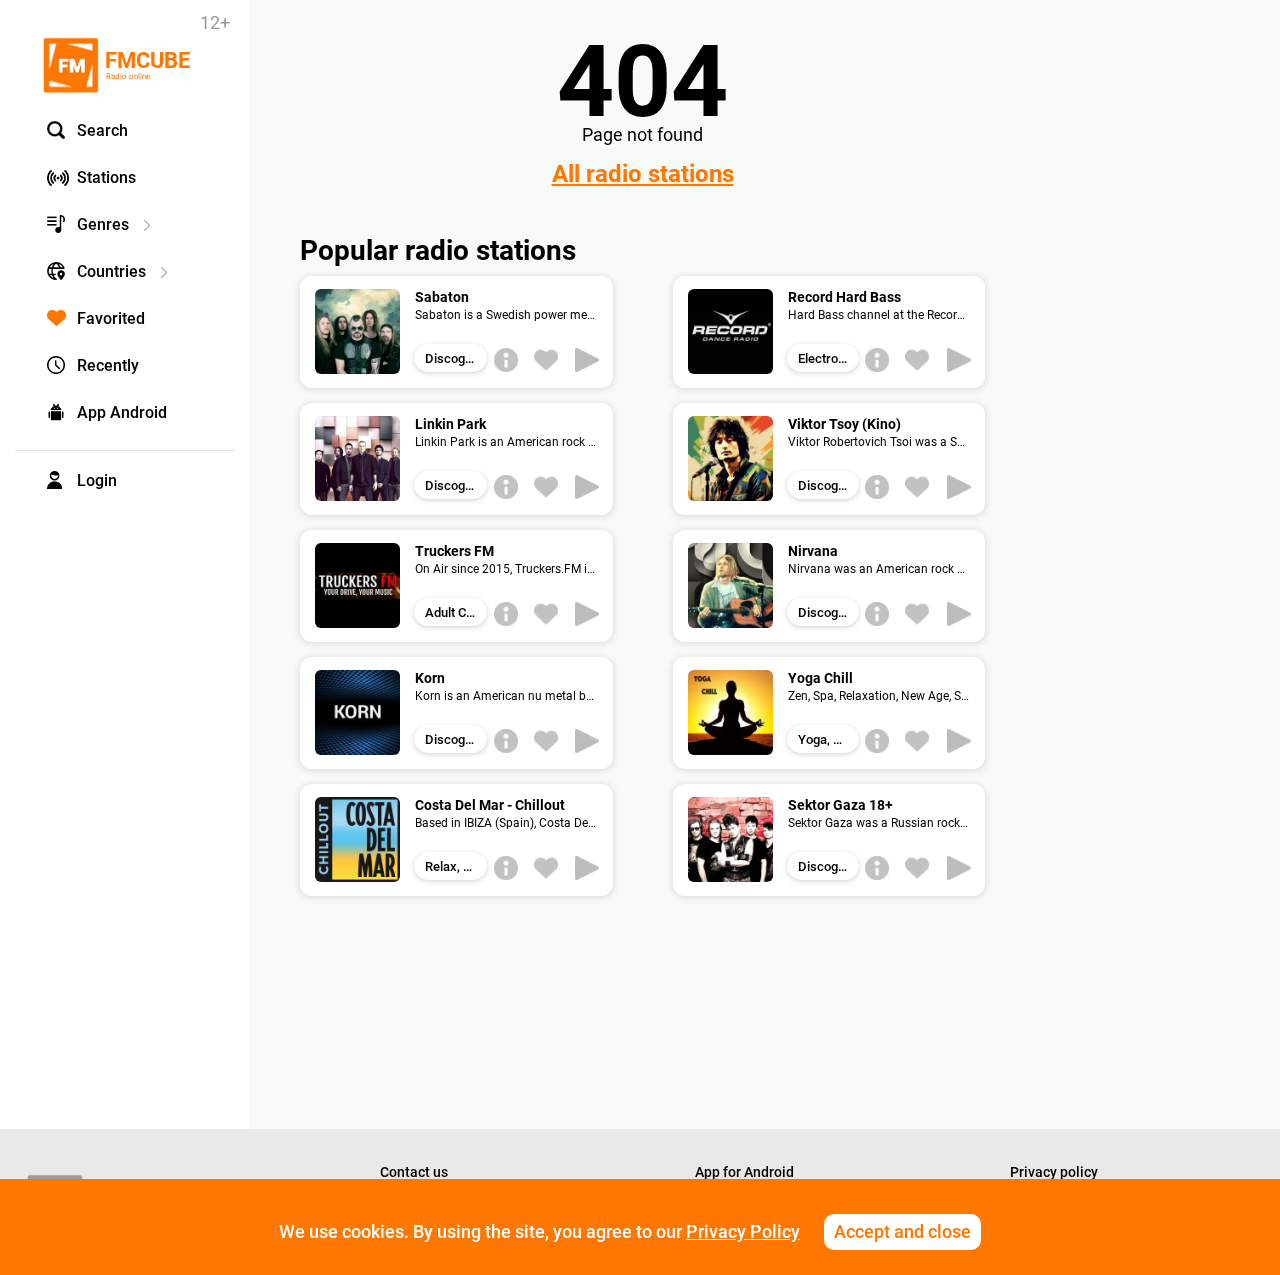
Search (102, 130)
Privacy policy (1054, 1172)
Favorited (111, 318)
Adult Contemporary (456, 612)
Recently (108, 365)
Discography (456, 358)
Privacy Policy (743, 1231)
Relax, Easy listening (456, 866)
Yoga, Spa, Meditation (829, 739)
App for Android (744, 1172)
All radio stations (643, 174)
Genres (103, 224)
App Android (122, 412)
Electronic (826, 358)
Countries (111, 271)
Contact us (414, 1172)
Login (97, 480)
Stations (106, 177)
